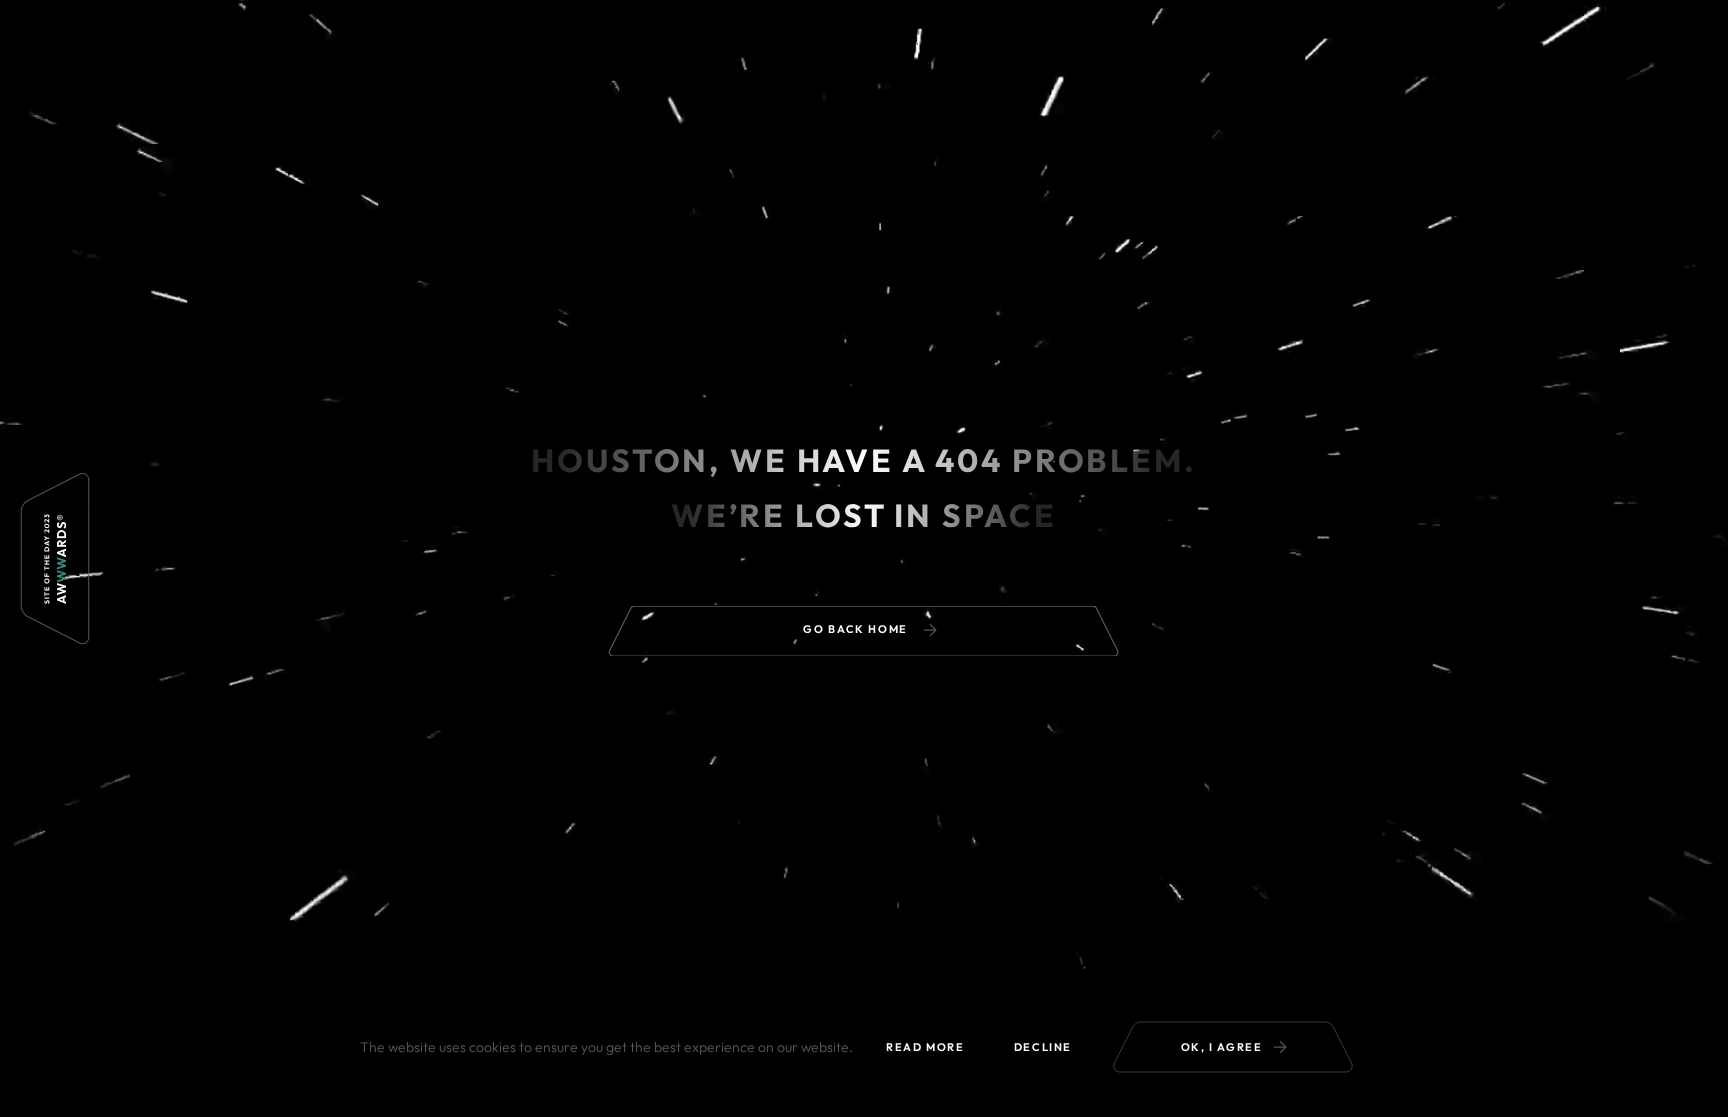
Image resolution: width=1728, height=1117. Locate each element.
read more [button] (925, 1047)
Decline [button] (1043, 1047)
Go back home (857, 629)
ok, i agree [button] (1222, 1047)
